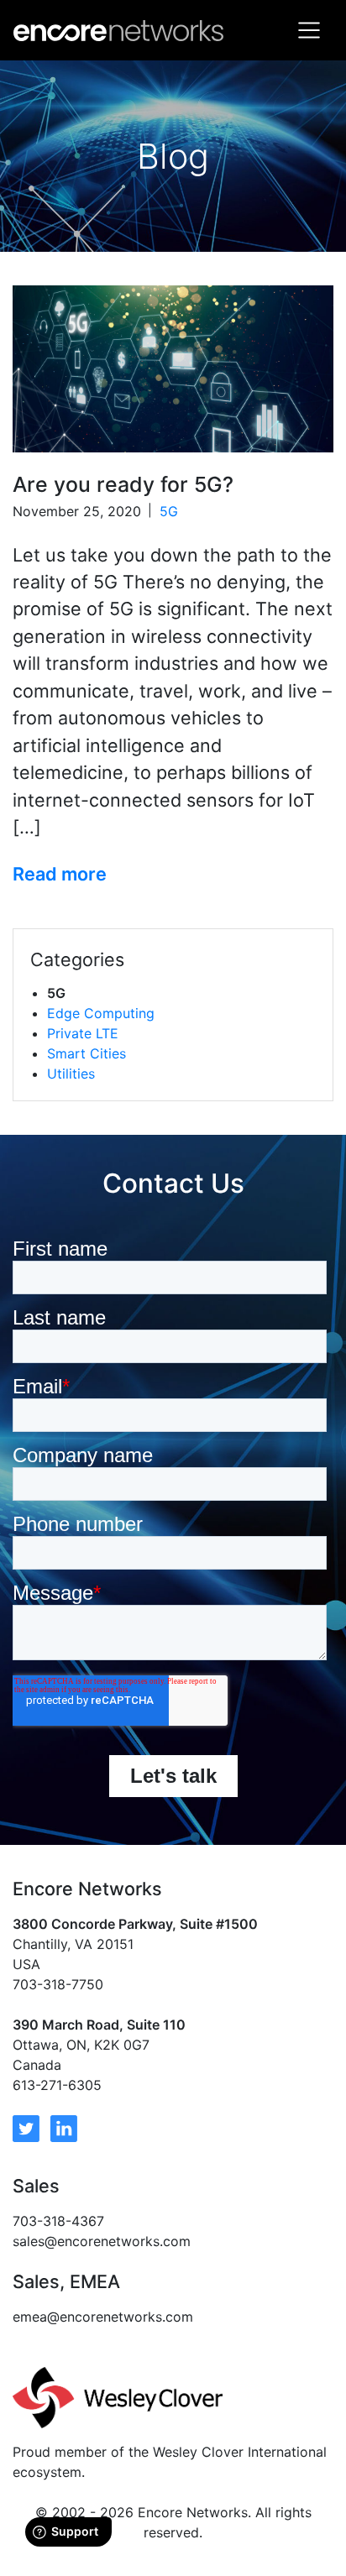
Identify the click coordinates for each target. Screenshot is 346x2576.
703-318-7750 (58, 1984)
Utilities (71, 1074)
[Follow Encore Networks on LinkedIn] (64, 2127)
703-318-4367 (58, 2221)
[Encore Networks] (118, 30)
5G (169, 511)
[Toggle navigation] (309, 30)
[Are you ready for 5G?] (173, 369)
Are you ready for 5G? (123, 484)
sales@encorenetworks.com (102, 2241)
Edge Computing (101, 1013)
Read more (60, 874)
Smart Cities (86, 1053)
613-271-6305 (57, 2085)
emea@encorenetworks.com (103, 2317)
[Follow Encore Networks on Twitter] (26, 2127)
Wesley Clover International (240, 2452)
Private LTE (83, 1033)
